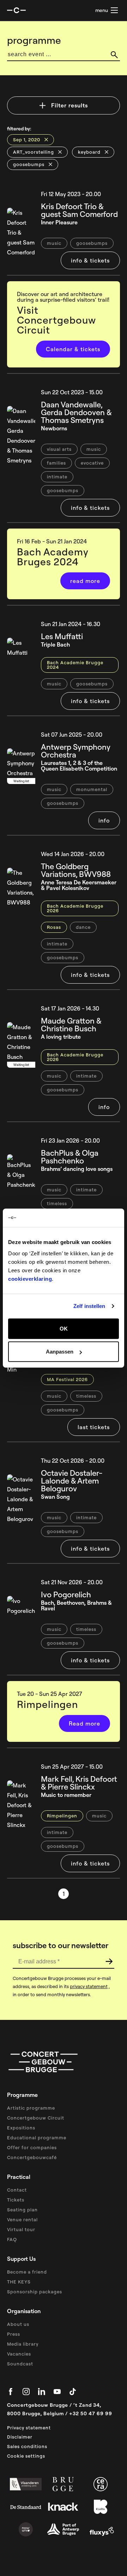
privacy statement (89, 1986)
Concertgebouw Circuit (36, 2118)
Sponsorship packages (35, 2292)
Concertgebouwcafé (32, 2157)
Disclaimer (20, 2437)
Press (14, 2334)
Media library (23, 2344)
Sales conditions (27, 2446)
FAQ (12, 2239)
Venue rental (22, 2220)
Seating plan (22, 2210)
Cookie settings (26, 2456)
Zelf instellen (89, 1306)
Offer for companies (32, 2147)
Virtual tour (21, 2229)
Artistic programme (31, 2108)
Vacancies (19, 2354)
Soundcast (20, 2364)
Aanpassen (60, 1352)
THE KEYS (19, 2282)
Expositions (21, 2128)
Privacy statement (29, 2428)
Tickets (16, 2200)
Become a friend (27, 2272)
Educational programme (37, 2138)
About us (18, 2324)
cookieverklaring (30, 1278)
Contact (17, 2190)
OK (64, 1328)
